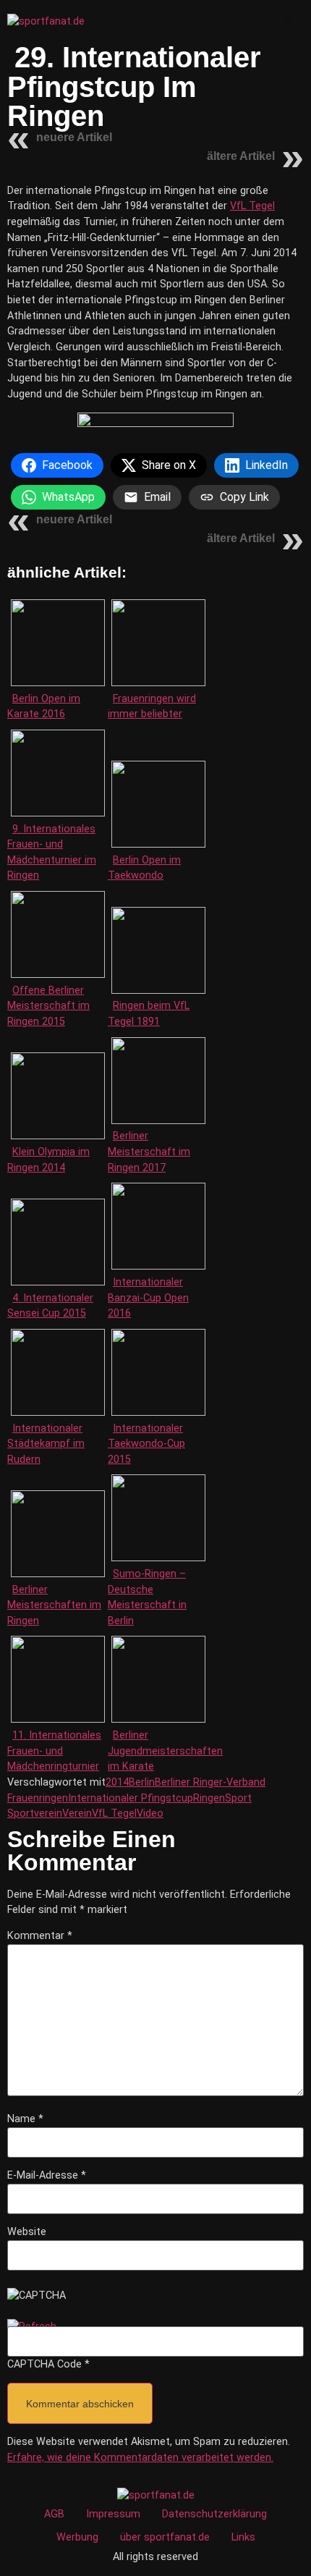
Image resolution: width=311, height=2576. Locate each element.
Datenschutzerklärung (214, 2514)
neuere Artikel (74, 137)
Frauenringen (38, 1798)
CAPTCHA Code (44, 2365)
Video (150, 1813)
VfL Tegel (252, 206)
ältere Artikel (241, 156)
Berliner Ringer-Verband (210, 1782)
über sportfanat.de (165, 2537)
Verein (77, 1813)
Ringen (209, 1798)
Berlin (142, 1782)
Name (25, 2119)
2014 (117, 1782)
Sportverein (35, 1813)
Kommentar (40, 1936)
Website (27, 2232)
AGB (54, 2514)
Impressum (113, 2514)
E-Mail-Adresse (47, 2176)
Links (243, 2537)
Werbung (77, 2537)
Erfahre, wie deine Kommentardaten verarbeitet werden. (140, 2458)
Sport (238, 1798)
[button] (289, 21)
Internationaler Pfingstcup (131, 1798)
